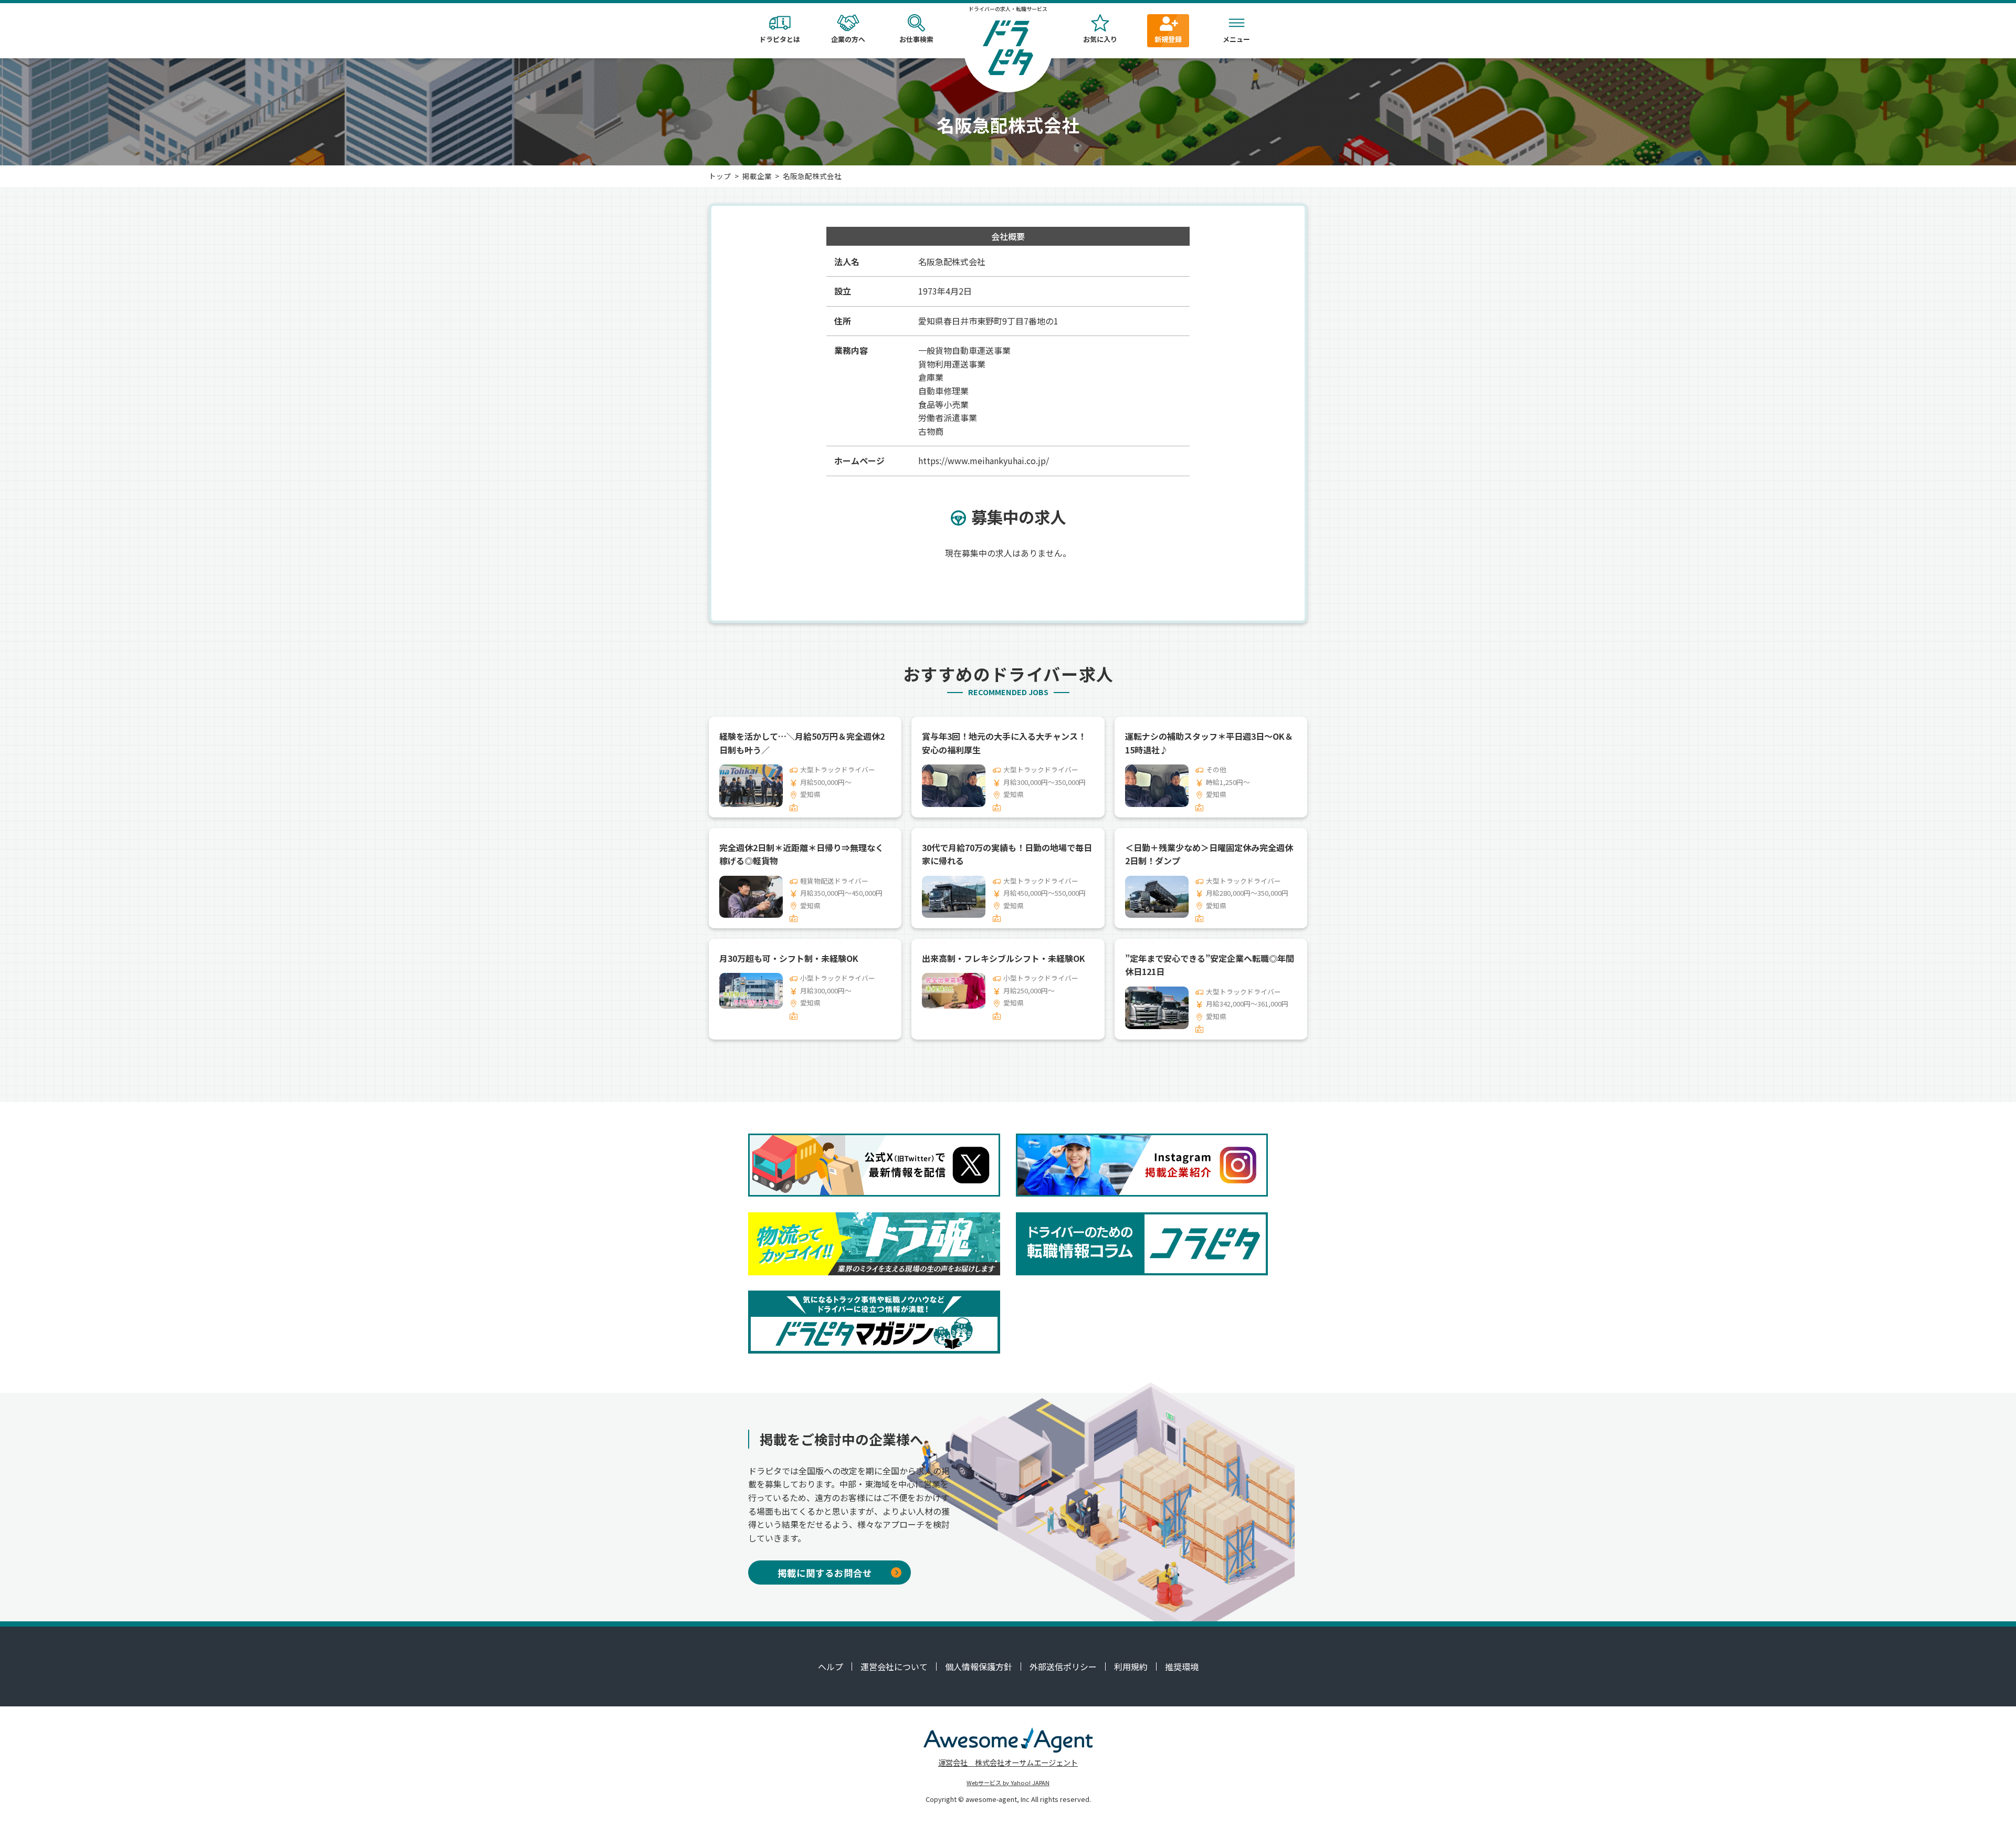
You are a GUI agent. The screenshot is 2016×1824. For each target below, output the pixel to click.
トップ (720, 176)
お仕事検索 (916, 39)
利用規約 (1131, 1666)
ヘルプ (831, 1666)
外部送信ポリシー (1063, 1666)
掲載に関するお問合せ (825, 1573)
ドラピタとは (780, 39)
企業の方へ (848, 39)
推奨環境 (1182, 1666)
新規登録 (1168, 39)
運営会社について (894, 1666)
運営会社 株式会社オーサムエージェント (1008, 1762)
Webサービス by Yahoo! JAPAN (1008, 1783)
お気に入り (1100, 39)
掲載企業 (757, 176)
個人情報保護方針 (979, 1666)
